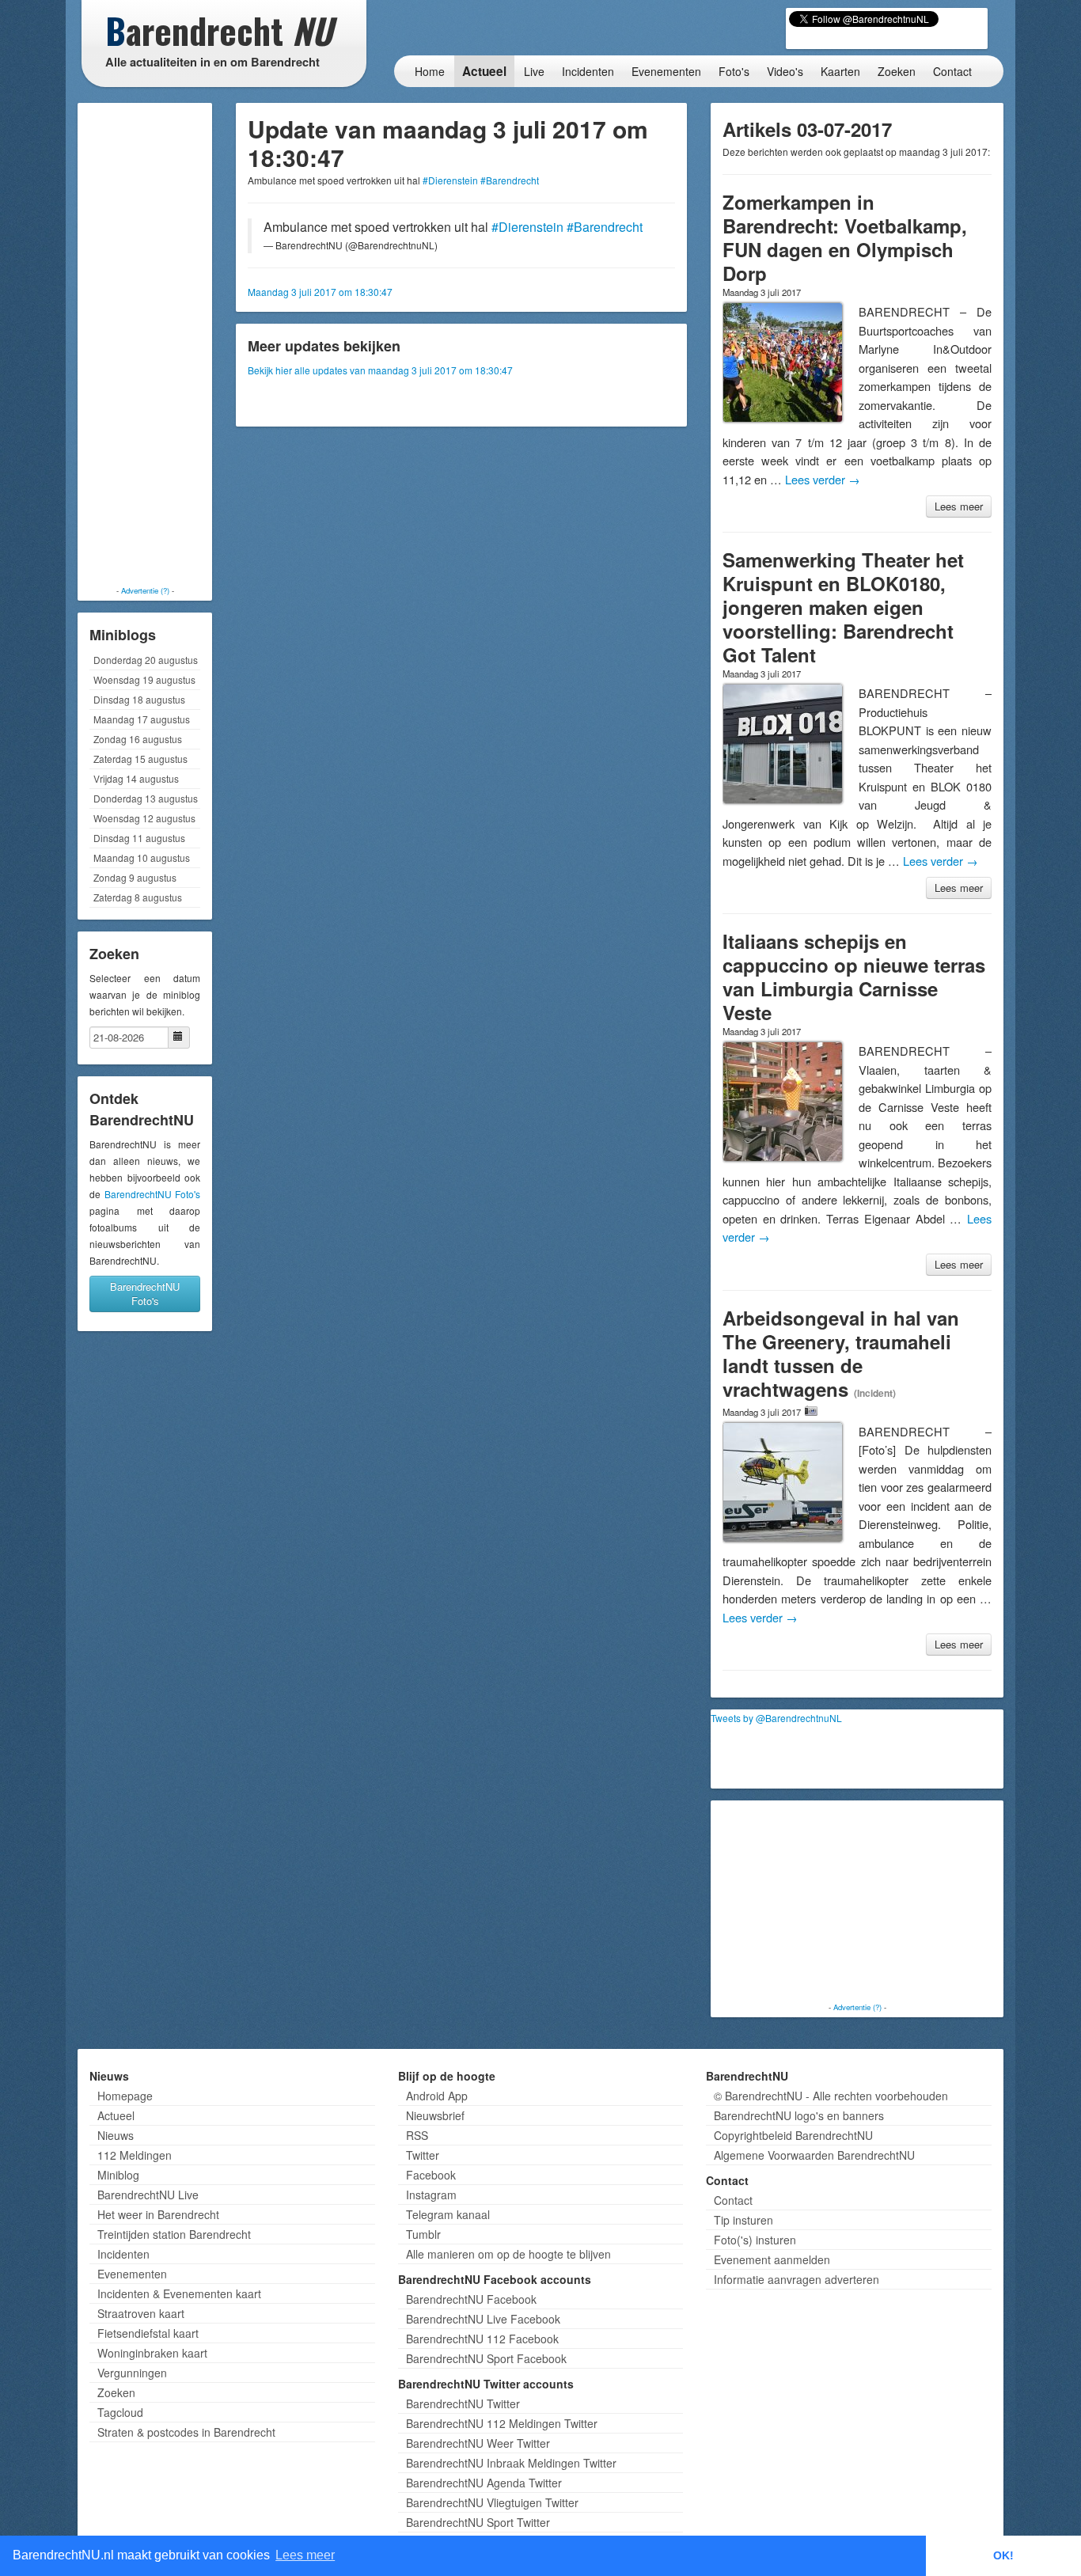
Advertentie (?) (145, 590)
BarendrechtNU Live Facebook (483, 2319)
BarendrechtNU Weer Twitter (478, 2443)
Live (534, 71)
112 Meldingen (135, 2155)
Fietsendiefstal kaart (148, 2333)
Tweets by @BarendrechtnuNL (776, 1718)
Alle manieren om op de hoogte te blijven (508, 2254)
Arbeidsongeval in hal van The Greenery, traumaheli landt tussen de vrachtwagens (841, 1353)
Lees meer (959, 506)
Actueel (484, 71)
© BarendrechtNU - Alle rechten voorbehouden (831, 2096)
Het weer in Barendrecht (158, 2214)
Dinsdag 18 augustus (139, 699)
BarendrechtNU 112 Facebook (482, 2339)
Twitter (423, 2155)
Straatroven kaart (141, 2313)
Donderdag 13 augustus (146, 798)
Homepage (125, 2096)
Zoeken (897, 71)
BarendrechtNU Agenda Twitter (484, 2483)
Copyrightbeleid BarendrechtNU (793, 2135)
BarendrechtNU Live (148, 2195)
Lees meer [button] (305, 2555)
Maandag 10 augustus (142, 857)
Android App (437, 2096)
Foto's (734, 71)
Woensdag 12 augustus (144, 818)
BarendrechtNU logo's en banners (799, 2115)
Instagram (431, 2195)
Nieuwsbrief (435, 2115)
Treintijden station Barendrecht (174, 2234)
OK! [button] (1003, 2555)
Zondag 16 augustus (138, 739)
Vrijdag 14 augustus (136, 778)
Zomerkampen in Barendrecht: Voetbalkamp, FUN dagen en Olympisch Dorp (845, 237)
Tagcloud (120, 2412)
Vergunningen (132, 2373)
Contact (952, 71)
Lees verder (823, 479)
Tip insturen (743, 2220)
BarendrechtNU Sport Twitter (478, 2522)
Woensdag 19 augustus (144, 679)
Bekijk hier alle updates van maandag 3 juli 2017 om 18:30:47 (380, 370)
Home (430, 71)
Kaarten (840, 71)
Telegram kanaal (448, 2214)
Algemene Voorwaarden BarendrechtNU (814, 2155)
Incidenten (588, 71)
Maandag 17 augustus (142, 719)
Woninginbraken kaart (152, 2353)
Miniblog (118, 2175)
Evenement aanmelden (772, 2259)
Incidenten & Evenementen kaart (179, 2293)
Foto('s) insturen (755, 2240)
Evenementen (666, 71)
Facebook (431, 2175)
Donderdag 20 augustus (146, 660)
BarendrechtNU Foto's (153, 1194)
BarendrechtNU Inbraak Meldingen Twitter (511, 2463)
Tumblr (423, 2234)
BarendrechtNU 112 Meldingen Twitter (502, 2423)
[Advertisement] (145, 344)
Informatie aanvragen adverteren (797, 2279)
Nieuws (116, 2135)
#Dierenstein (450, 180)
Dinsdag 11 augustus (139, 838)
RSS (417, 2135)
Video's (785, 71)
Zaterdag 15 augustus (140, 759)
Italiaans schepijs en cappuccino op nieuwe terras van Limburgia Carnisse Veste (854, 977)
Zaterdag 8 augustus (138, 897)
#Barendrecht (510, 180)
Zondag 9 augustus (135, 877)
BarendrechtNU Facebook (471, 2299)
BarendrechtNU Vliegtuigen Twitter (492, 2502)
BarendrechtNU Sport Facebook (486, 2358)
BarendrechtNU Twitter (463, 2403)
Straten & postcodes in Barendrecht (186, 2432)
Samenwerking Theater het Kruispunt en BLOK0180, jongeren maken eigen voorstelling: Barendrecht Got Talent (843, 607)
